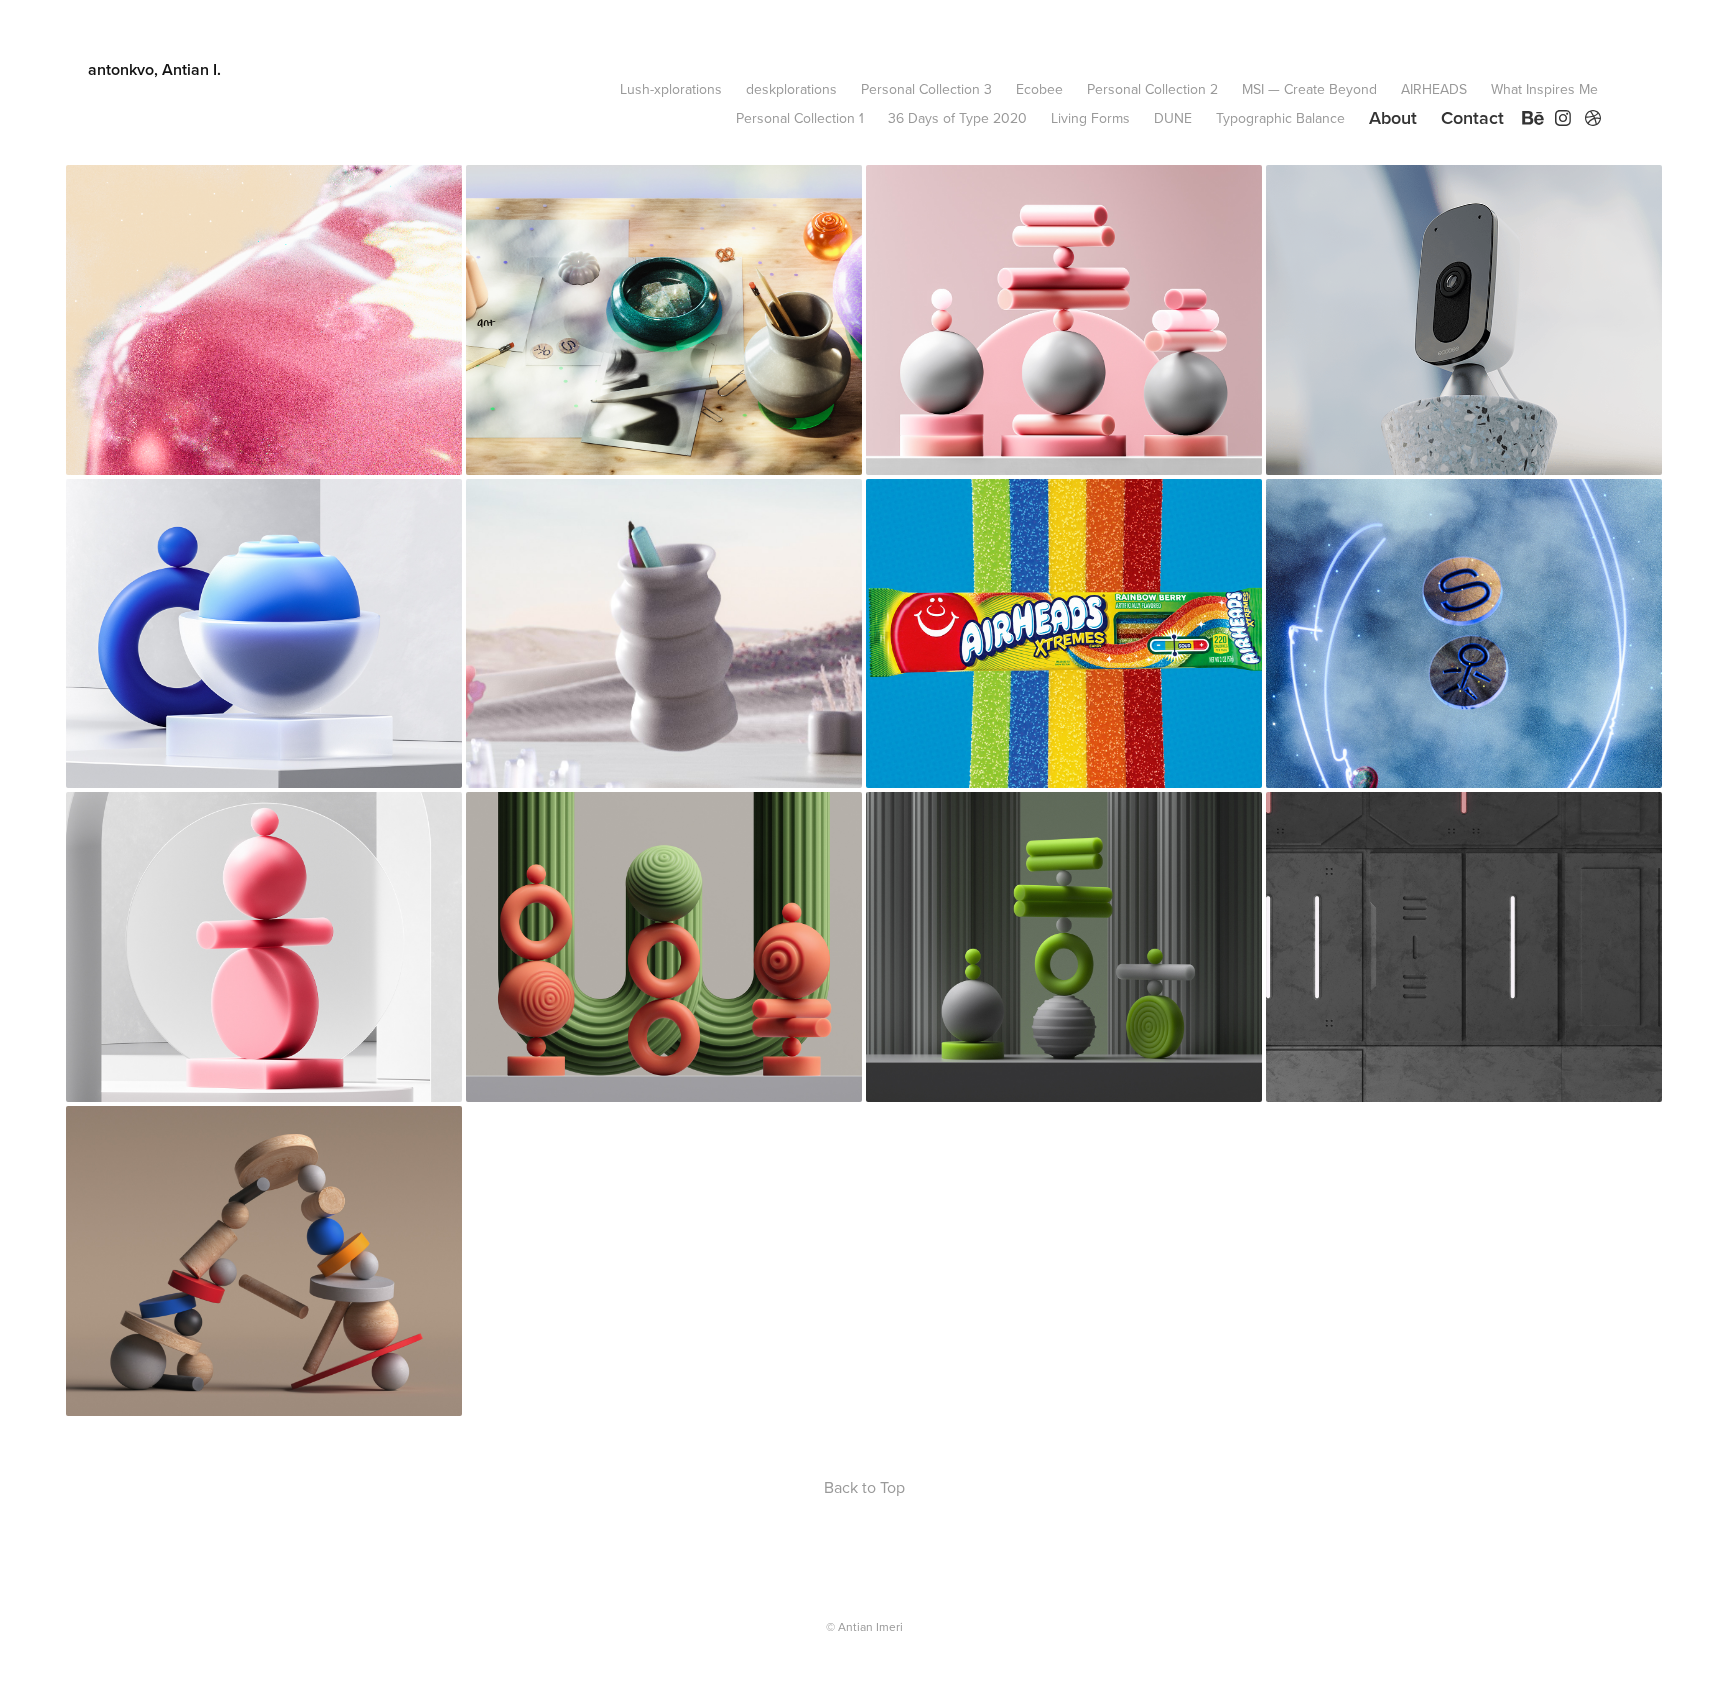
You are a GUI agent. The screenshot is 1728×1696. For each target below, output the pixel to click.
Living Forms (1090, 118)
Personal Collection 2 (1152, 89)
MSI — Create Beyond (1309, 89)
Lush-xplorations (671, 89)
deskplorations (791, 89)
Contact (1472, 117)
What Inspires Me (1544, 89)
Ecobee (1039, 89)
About (1393, 117)
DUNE (1173, 118)
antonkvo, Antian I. (154, 69)
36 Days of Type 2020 (957, 118)
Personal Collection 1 (800, 118)
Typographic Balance (1280, 118)
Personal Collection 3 (926, 89)
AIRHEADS (1434, 89)
